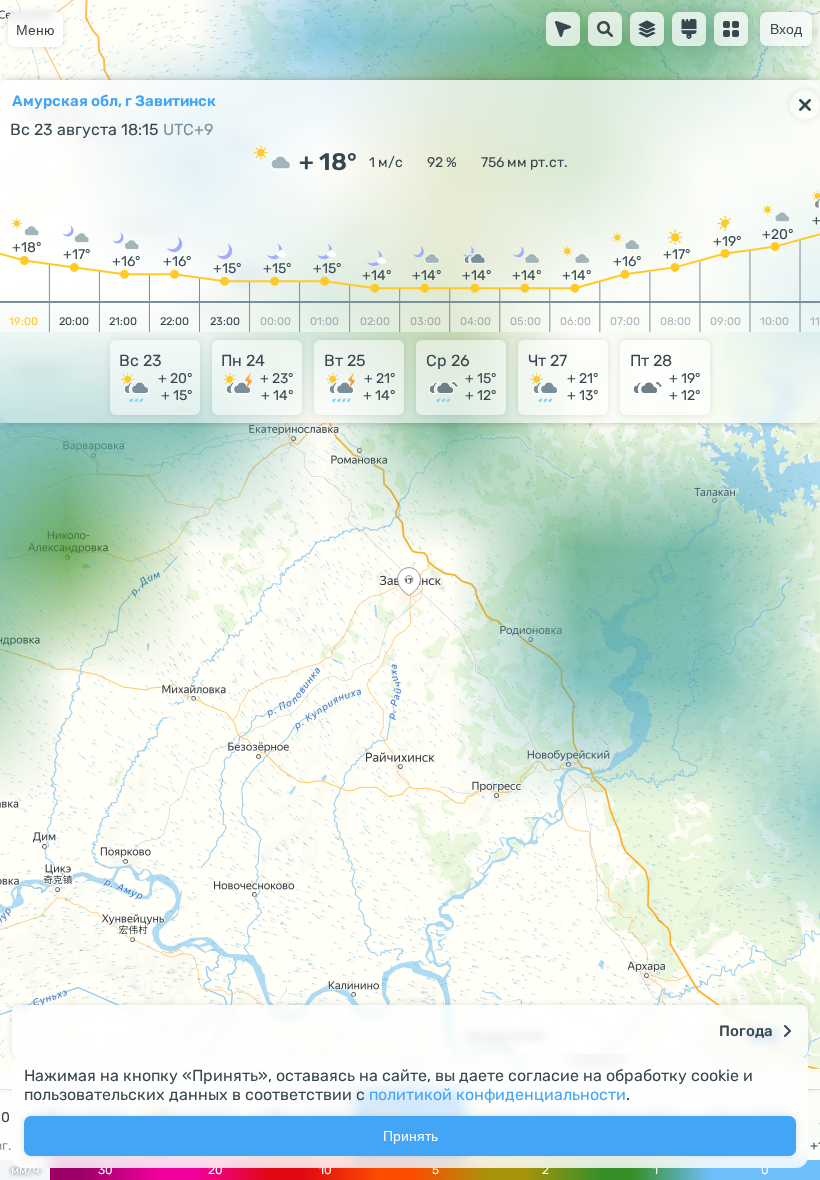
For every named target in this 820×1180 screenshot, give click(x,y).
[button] (409, 584)
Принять (410, 1136)
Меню (35, 30)
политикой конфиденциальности (497, 1094)
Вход (786, 29)
